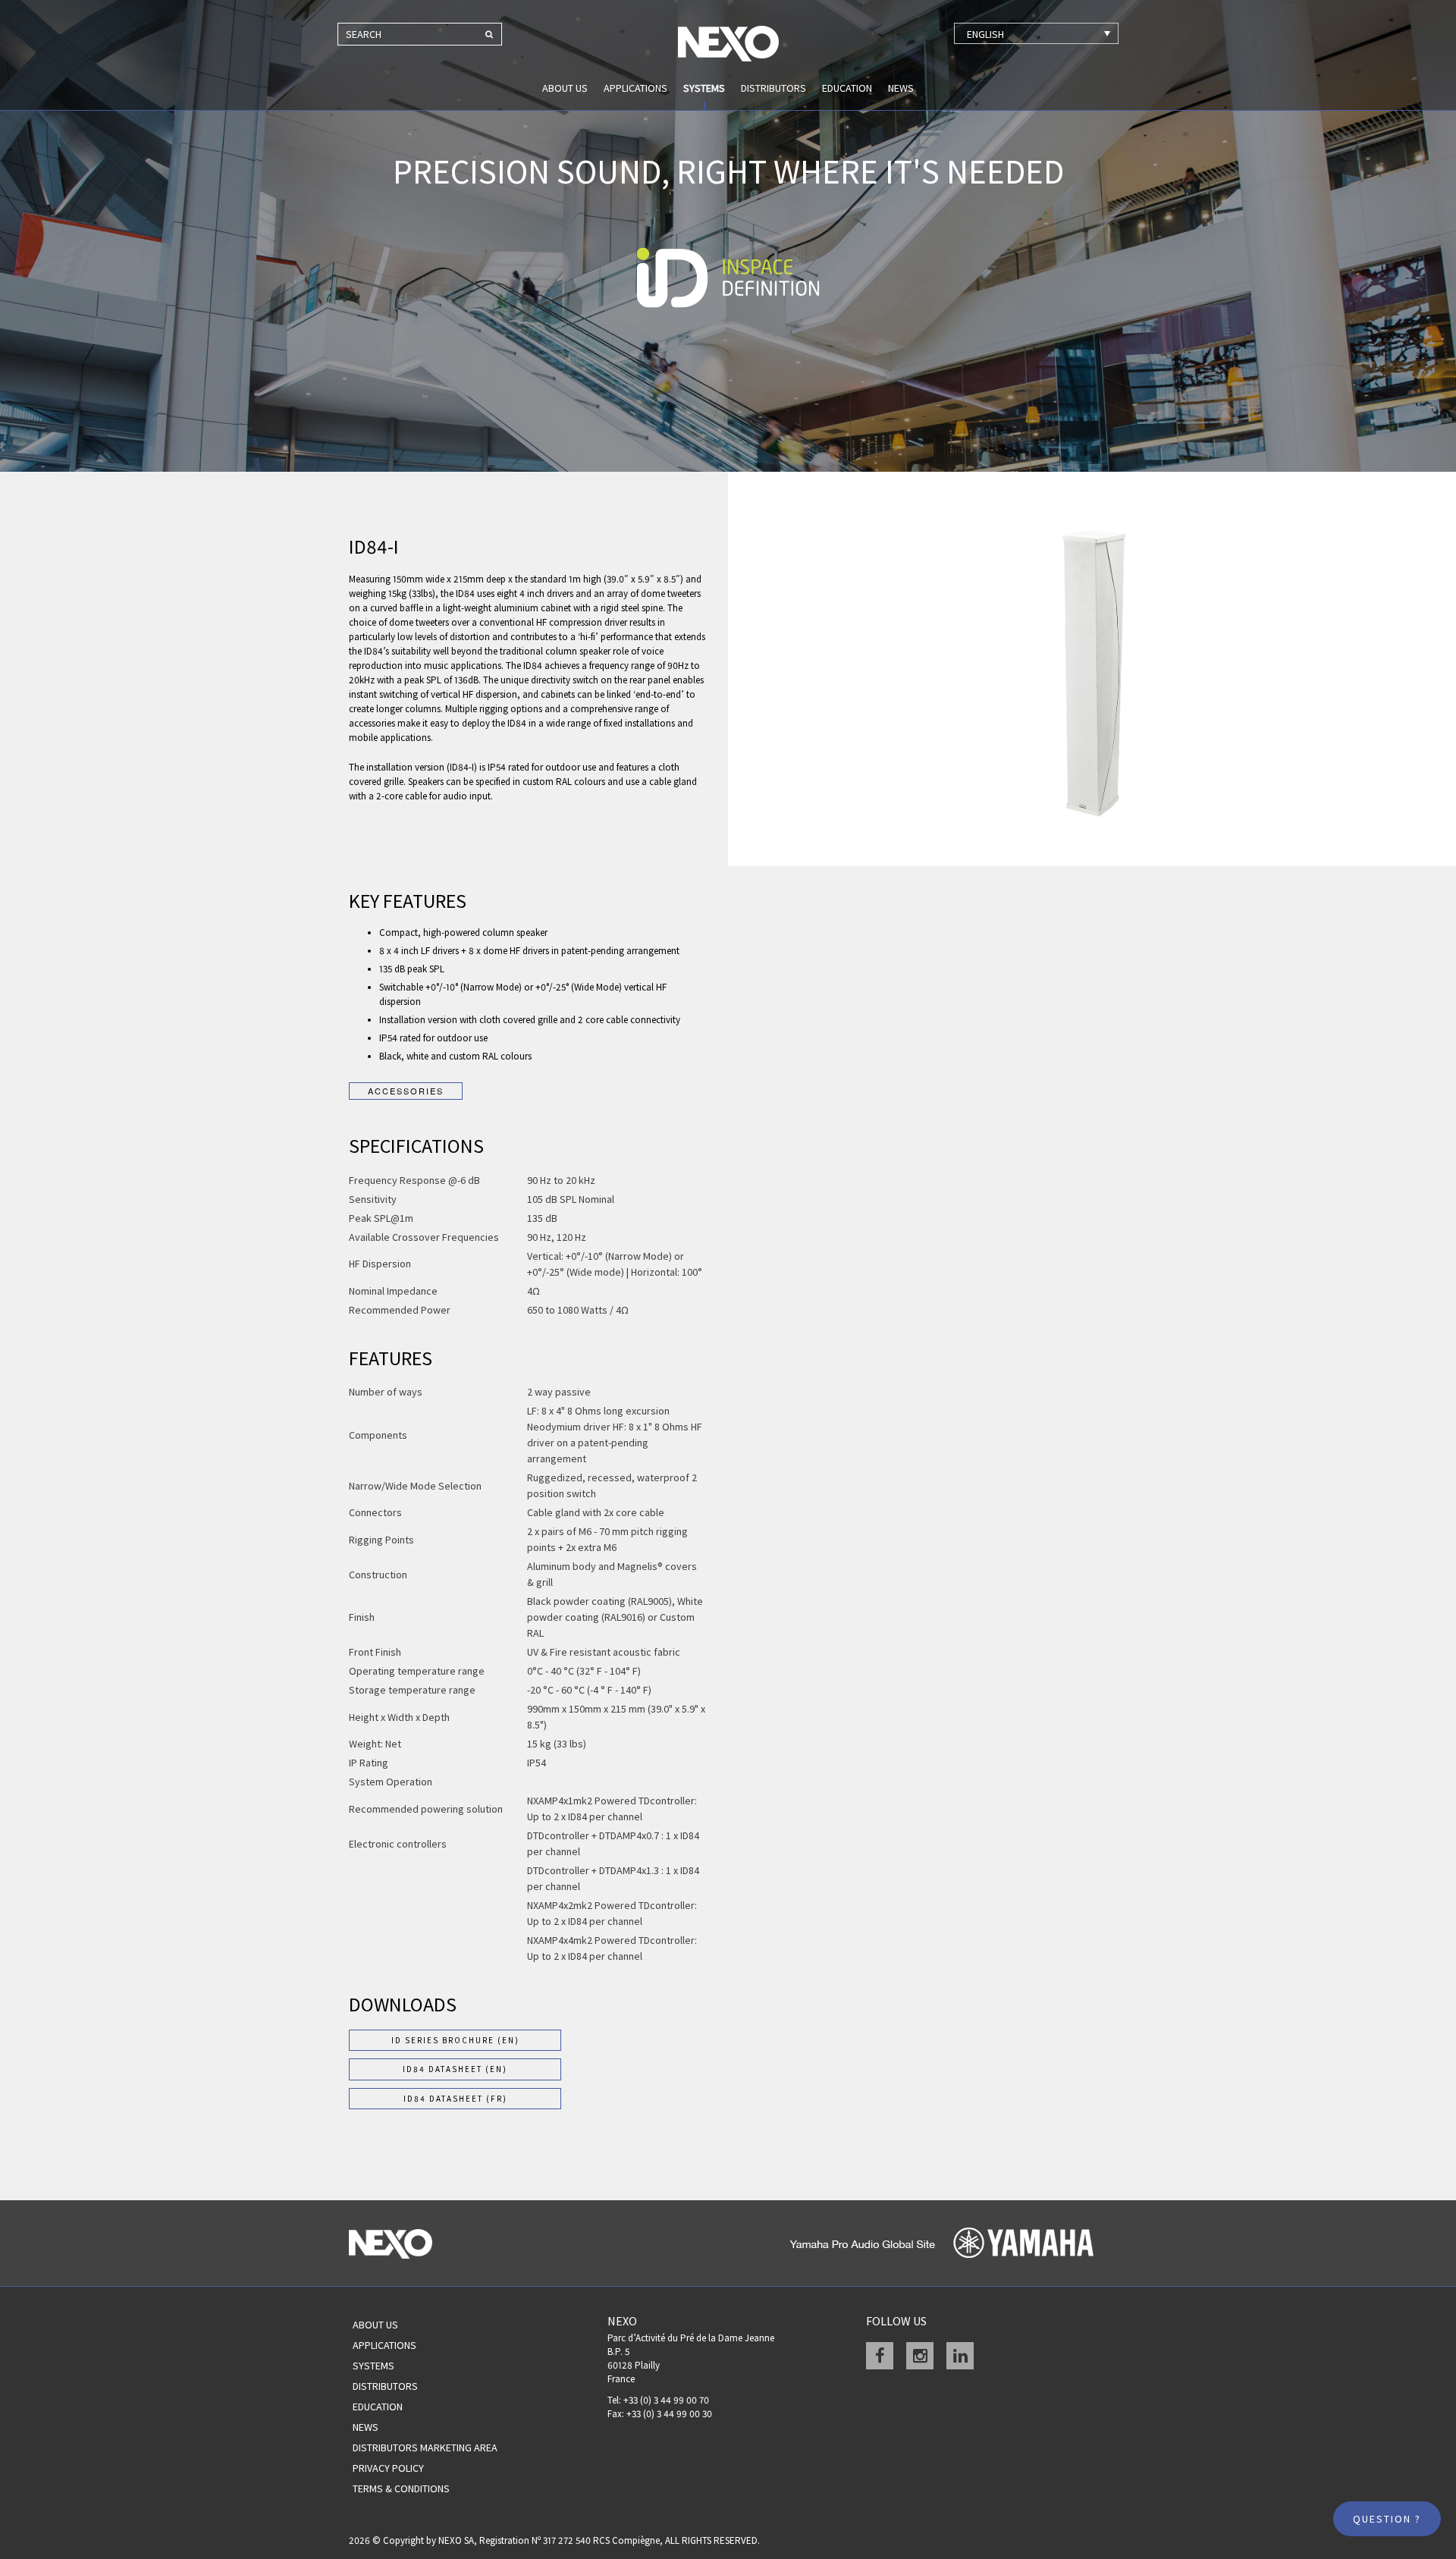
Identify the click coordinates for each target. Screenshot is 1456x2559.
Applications (635, 88)
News (901, 88)
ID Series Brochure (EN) (455, 2040)
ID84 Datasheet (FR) (455, 2099)
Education (847, 88)
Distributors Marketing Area (425, 2448)
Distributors (773, 88)
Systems (704, 88)
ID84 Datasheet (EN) (455, 2069)
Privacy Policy (388, 2468)
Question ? (1387, 2519)
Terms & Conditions (401, 2488)
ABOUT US (565, 88)
